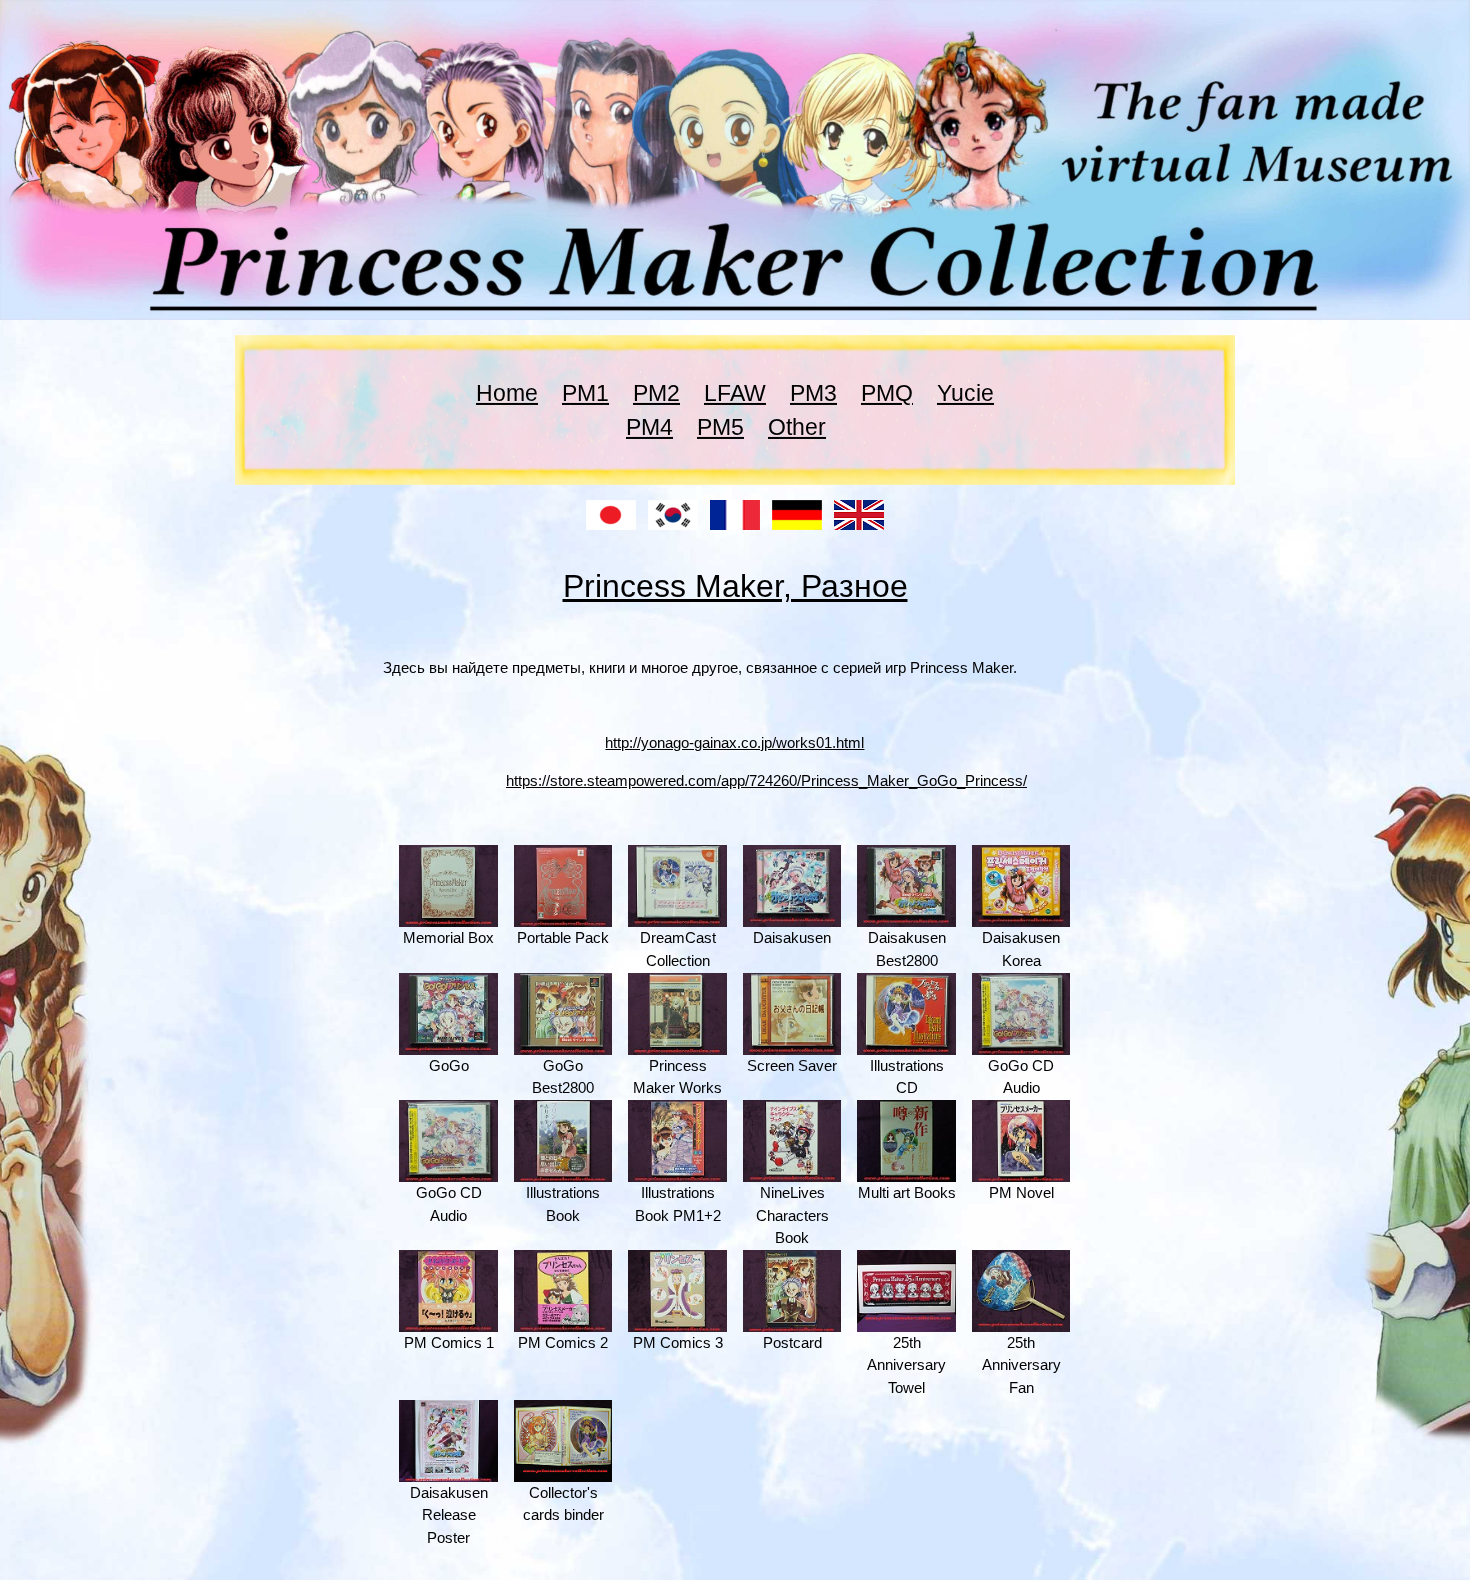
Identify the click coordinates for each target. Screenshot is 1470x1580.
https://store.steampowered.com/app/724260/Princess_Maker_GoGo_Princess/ (766, 780)
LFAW (735, 393)
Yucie (965, 393)
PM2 (656, 393)
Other (797, 427)
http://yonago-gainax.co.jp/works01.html (734, 742)
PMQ (887, 393)
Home (507, 393)
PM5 (720, 427)
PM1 (585, 393)
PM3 (813, 393)
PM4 (649, 427)
